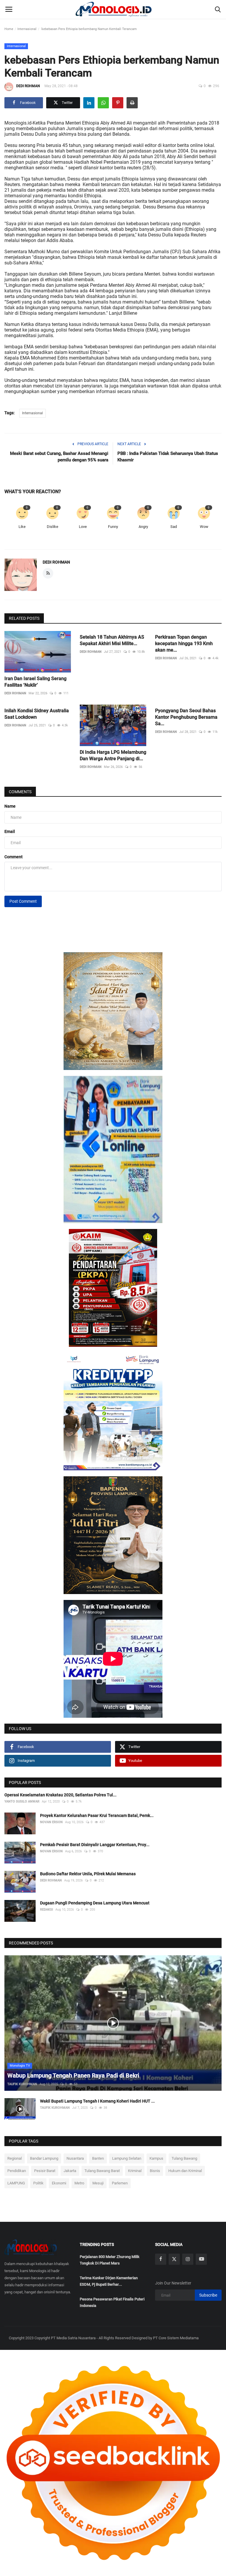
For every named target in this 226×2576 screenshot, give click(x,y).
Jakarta (70, 2171)
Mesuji (98, 2183)
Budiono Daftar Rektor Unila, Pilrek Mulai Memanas (88, 1874)
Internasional (27, 29)
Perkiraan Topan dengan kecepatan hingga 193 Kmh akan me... (184, 643)
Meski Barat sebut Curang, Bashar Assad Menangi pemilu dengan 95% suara (59, 457)
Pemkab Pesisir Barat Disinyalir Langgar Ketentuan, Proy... (95, 1845)
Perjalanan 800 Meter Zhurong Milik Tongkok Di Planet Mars (110, 2260)
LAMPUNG (16, 2183)
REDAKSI (46, 1910)
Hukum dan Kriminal (185, 2171)
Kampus (156, 2158)
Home (9, 29)
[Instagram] (188, 2259)
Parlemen (120, 2183)
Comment (14, 857)
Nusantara (75, 2158)
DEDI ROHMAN (28, 86)
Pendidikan (17, 2171)
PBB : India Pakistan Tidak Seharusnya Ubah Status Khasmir (168, 457)
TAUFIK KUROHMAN (22, 2084)
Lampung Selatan (127, 2158)
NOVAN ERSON (51, 1822)
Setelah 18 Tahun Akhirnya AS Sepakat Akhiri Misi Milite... (112, 640)
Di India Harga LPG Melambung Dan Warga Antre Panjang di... (113, 755)
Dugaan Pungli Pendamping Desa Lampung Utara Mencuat (95, 1903)
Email (10, 831)
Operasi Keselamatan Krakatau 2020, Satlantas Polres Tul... (60, 1795)
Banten (98, 2158)
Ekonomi (59, 2183)
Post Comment (23, 901)
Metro (79, 2183)
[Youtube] (201, 2259)
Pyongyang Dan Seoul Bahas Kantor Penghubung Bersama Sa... (186, 717)
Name (10, 806)
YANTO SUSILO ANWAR (22, 1801)
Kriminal (135, 2171)
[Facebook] (161, 2259)
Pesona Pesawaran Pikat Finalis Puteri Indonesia (112, 2302)
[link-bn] (113, 1011)
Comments (20, 792)
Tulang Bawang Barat (102, 2171)
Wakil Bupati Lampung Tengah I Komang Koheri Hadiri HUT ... (97, 2101)
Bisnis (155, 2171)
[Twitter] (174, 2259)
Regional (15, 2158)
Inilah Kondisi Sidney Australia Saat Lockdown (37, 714)
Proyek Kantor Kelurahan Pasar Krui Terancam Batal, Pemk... (97, 1815)
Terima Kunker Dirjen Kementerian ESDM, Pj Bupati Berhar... (109, 2281)
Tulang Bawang (184, 2158)
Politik (38, 2183)
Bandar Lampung (44, 2158)
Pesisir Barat (45, 2171)
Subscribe (208, 2295)
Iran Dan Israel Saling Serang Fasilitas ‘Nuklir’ (35, 682)
